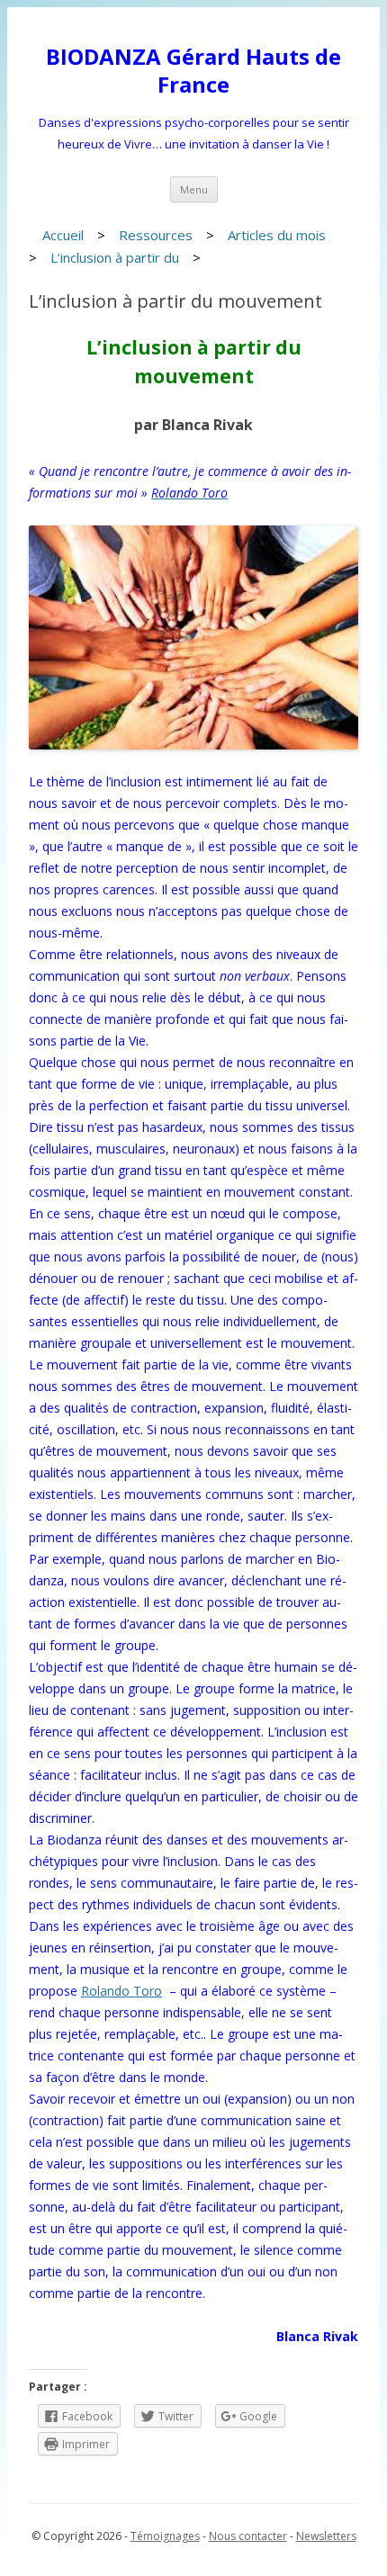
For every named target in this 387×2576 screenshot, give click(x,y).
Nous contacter (248, 2536)
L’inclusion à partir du (115, 257)
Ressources (156, 235)
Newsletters (326, 2536)
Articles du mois (277, 235)
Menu (194, 189)
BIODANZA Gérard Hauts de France (193, 71)
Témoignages (165, 2536)
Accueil (63, 235)
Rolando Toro (121, 1991)
